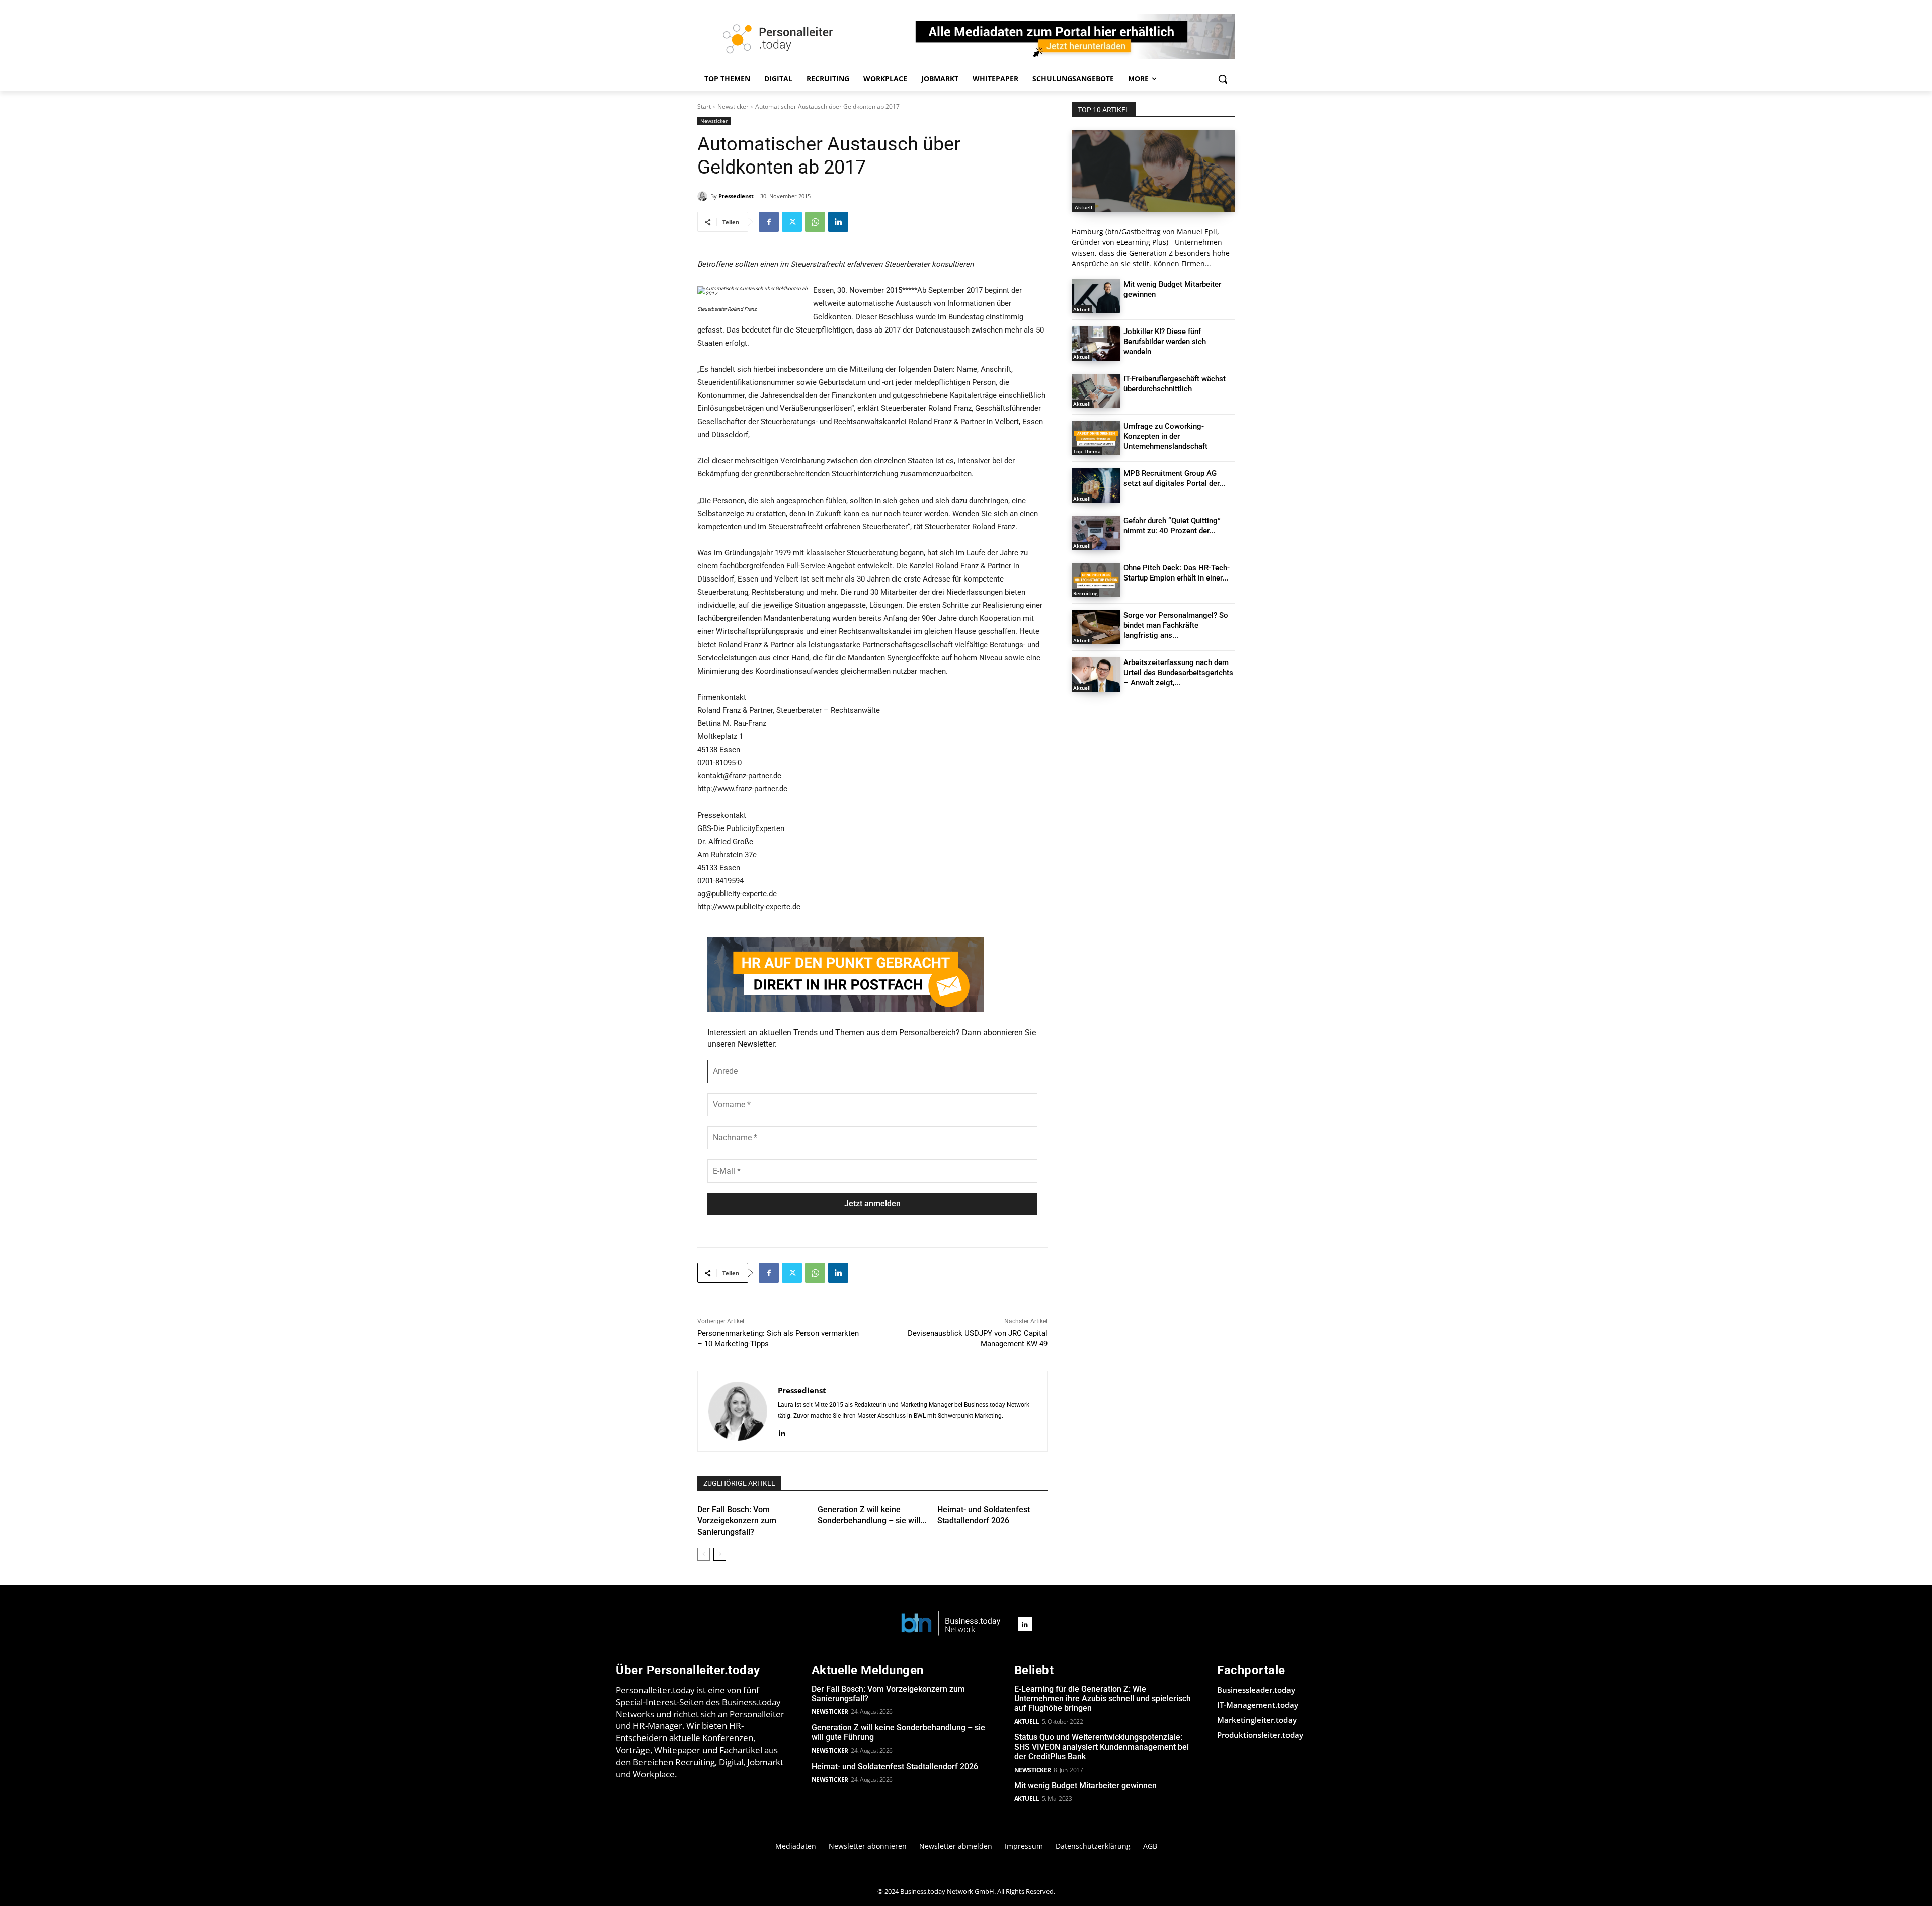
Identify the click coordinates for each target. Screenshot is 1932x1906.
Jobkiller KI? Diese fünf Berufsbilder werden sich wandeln (1165, 342)
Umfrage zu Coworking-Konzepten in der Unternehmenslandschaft (1165, 436)
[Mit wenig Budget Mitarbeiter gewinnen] (1096, 296)
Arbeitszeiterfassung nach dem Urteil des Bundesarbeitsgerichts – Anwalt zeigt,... (1178, 673)
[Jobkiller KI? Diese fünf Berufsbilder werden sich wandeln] (1096, 344)
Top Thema (1087, 451)
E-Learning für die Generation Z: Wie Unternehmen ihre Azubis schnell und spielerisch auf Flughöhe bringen (1103, 1698)
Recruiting (1085, 593)
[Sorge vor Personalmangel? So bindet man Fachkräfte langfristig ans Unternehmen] (1096, 627)
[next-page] (720, 1554)
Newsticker (733, 106)
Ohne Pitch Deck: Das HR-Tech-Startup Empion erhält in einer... (1177, 573)
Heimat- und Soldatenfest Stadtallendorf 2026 (895, 1766)
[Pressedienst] (704, 196)
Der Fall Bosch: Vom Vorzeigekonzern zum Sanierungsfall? (737, 1521)
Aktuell (1083, 207)
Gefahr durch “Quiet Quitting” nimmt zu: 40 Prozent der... (1172, 526)
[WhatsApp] (815, 222)
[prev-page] (704, 1554)
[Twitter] (792, 222)
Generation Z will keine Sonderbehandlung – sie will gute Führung (898, 1732)
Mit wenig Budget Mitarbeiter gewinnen (1085, 1786)
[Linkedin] (838, 222)
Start (704, 106)
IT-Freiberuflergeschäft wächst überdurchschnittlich (1175, 384)
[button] (1223, 79)
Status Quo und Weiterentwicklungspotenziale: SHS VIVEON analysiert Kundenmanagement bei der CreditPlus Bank (1102, 1747)
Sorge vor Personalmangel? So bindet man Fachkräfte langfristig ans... (1176, 625)
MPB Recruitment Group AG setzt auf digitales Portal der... (1174, 478)
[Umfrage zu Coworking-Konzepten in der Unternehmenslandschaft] (1096, 438)
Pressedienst (736, 196)
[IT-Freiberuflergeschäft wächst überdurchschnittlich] (1096, 391)
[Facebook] (769, 222)
